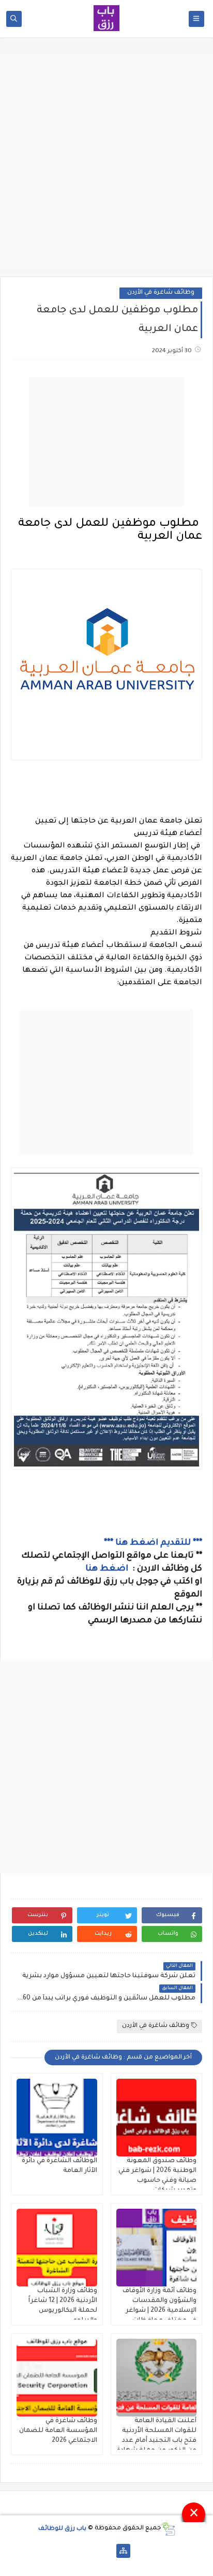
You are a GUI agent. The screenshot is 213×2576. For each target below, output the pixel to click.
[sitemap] (123, 2551)
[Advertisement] (106, 162)
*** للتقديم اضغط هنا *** (153, 1543)
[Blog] (90, 2551)
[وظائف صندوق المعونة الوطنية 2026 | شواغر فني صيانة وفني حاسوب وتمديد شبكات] (157, 2118)
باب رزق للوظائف (62, 2529)
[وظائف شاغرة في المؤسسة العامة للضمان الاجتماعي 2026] (57, 2378)
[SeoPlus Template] (168, 2529)
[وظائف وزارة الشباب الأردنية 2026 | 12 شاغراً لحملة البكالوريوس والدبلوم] (57, 2248)
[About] (107, 2551)
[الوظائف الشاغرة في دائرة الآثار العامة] (57, 2118)
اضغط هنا (108, 1569)
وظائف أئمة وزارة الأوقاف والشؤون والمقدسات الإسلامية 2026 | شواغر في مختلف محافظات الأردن (159, 2311)
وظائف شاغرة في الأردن (161, 293)
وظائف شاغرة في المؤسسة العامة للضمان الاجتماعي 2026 (58, 2431)
